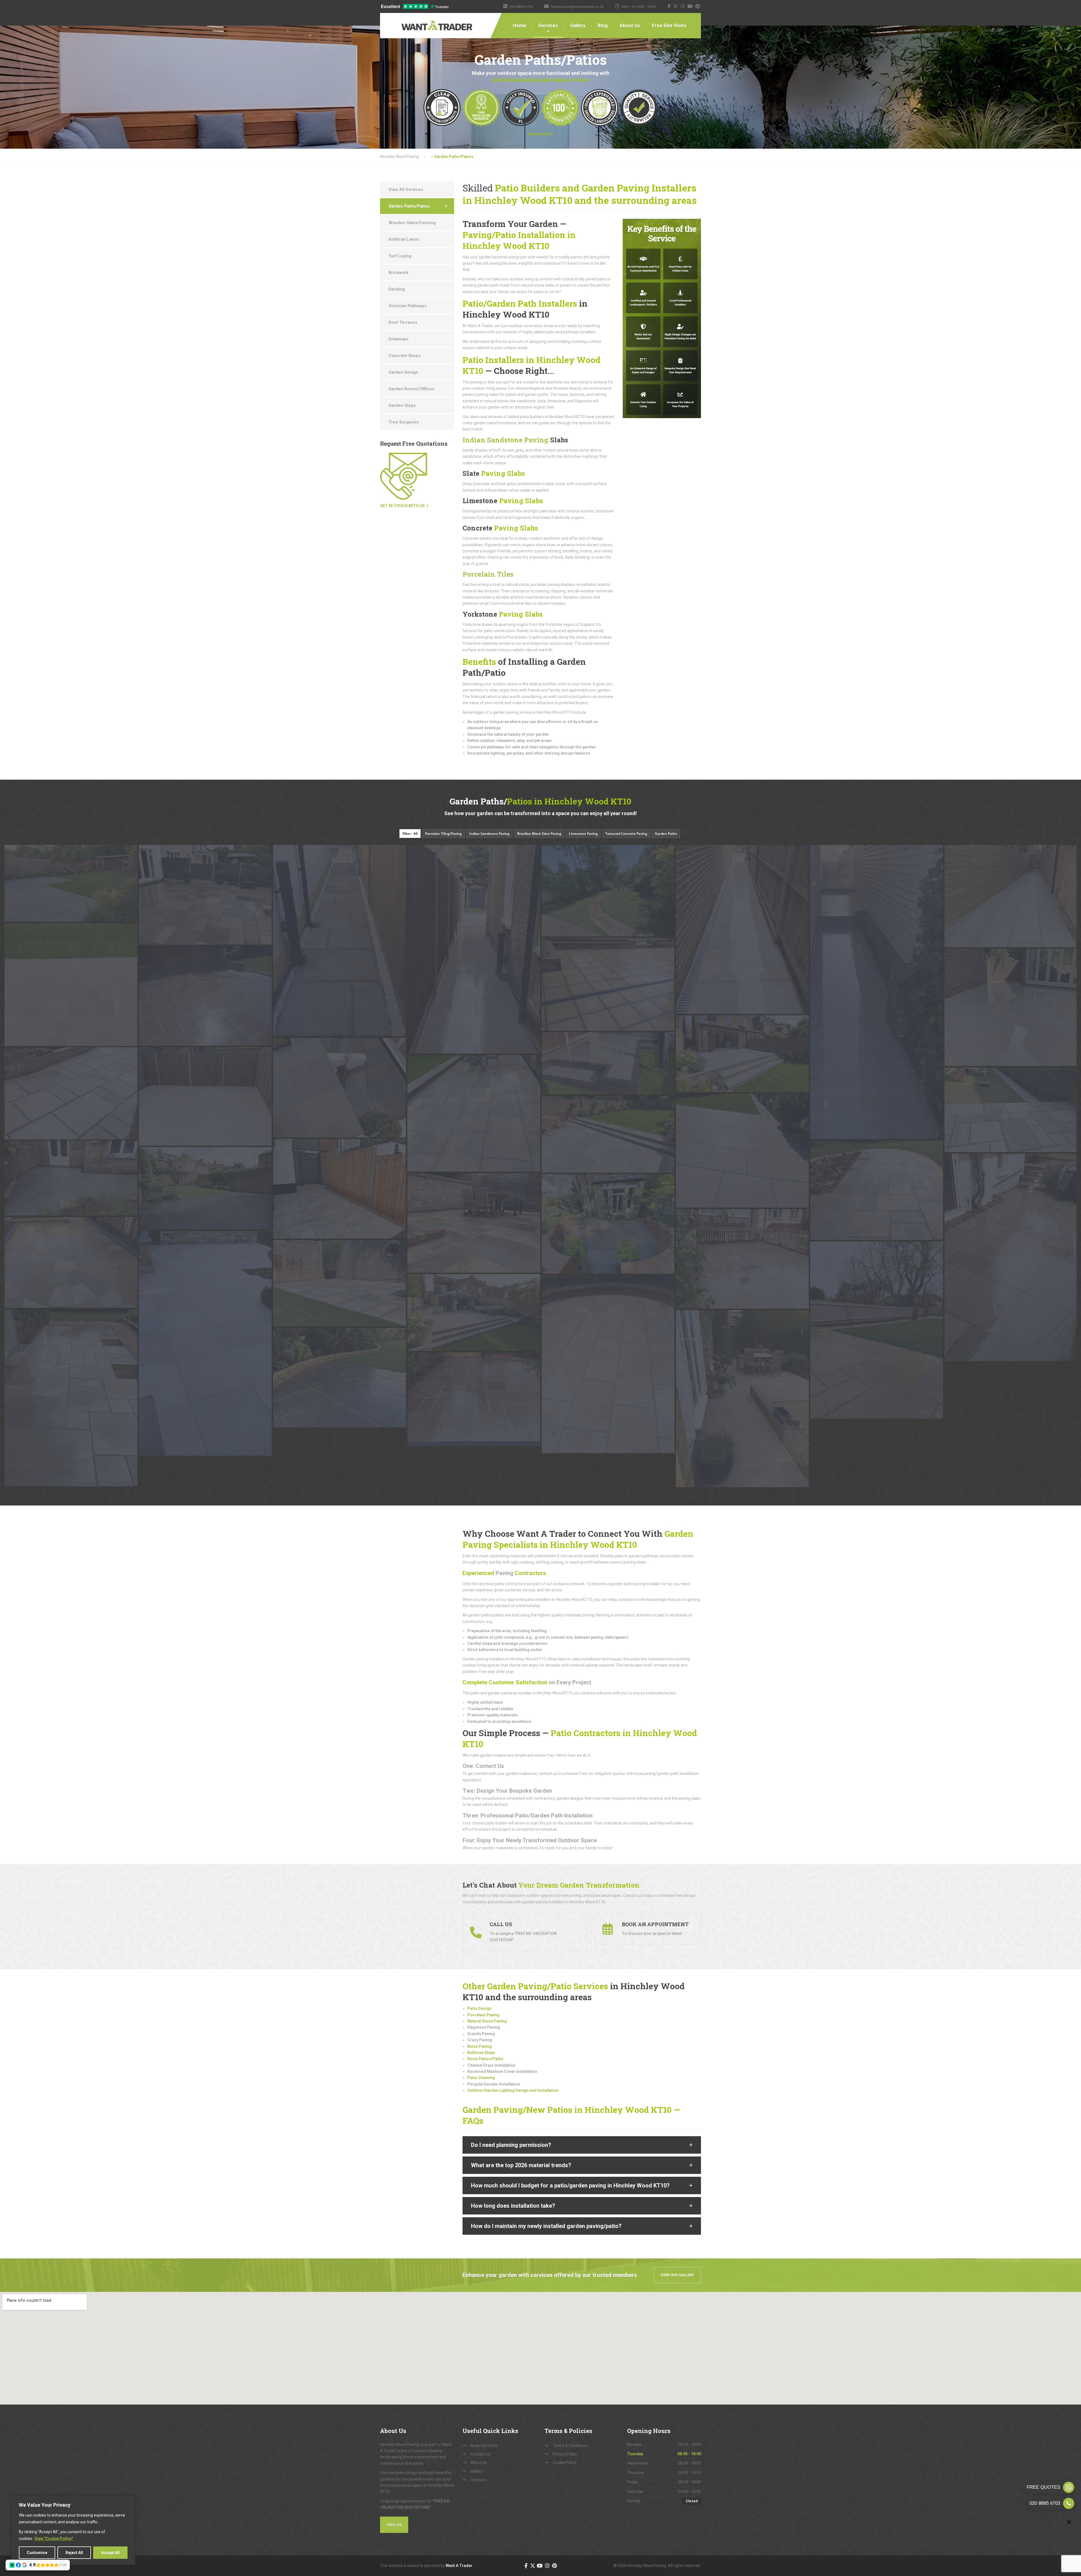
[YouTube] (690, 6)
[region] (73, 2530)
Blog (603, 25)
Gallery (578, 25)
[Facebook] (669, 6)
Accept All (110, 2553)
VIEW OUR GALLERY (677, 2275)
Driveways (398, 339)
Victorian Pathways (407, 306)
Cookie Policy (565, 2463)
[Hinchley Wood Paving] (419, 22)
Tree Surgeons (404, 422)
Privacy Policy (565, 2454)
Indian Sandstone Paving (505, 440)
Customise (37, 2553)
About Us (630, 25)
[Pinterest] (698, 6)
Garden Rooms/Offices (411, 389)
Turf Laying (400, 256)
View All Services (406, 189)
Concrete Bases (405, 356)
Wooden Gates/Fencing (412, 223)
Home (520, 25)
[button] (582, 2145)
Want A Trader (459, 2566)
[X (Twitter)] (676, 6)
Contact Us (480, 2454)
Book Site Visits (484, 2446)
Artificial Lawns (404, 239)
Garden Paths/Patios (409, 206)
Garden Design (403, 372)
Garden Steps (402, 405)
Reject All (74, 2553)
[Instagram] (683, 6)
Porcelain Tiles (488, 574)
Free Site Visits (669, 25)
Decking (397, 289)
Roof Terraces (403, 322)
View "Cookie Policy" (54, 2539)
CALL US (394, 2525)
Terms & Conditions (570, 2446)
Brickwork (398, 273)
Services (548, 25)
